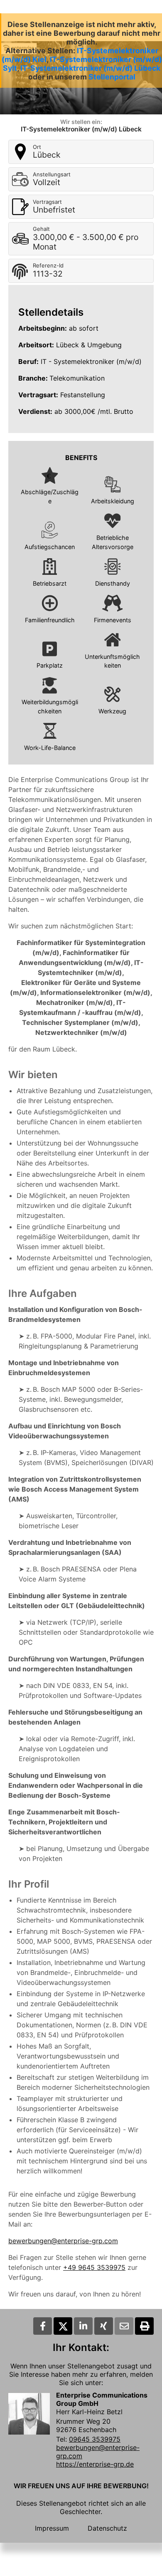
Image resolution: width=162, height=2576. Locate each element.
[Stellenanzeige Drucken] (144, 2326)
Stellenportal (112, 77)
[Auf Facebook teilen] (43, 2326)
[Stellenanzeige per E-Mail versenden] (124, 2326)
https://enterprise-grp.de (95, 2464)
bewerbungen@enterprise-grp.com (63, 2241)
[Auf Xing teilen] (104, 2326)
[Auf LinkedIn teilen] (83, 2326)
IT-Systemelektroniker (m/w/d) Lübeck (90, 68)
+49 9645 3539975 (94, 2267)
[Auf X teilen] (63, 2326)
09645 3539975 (95, 2439)
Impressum (52, 2528)
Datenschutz (107, 2528)
